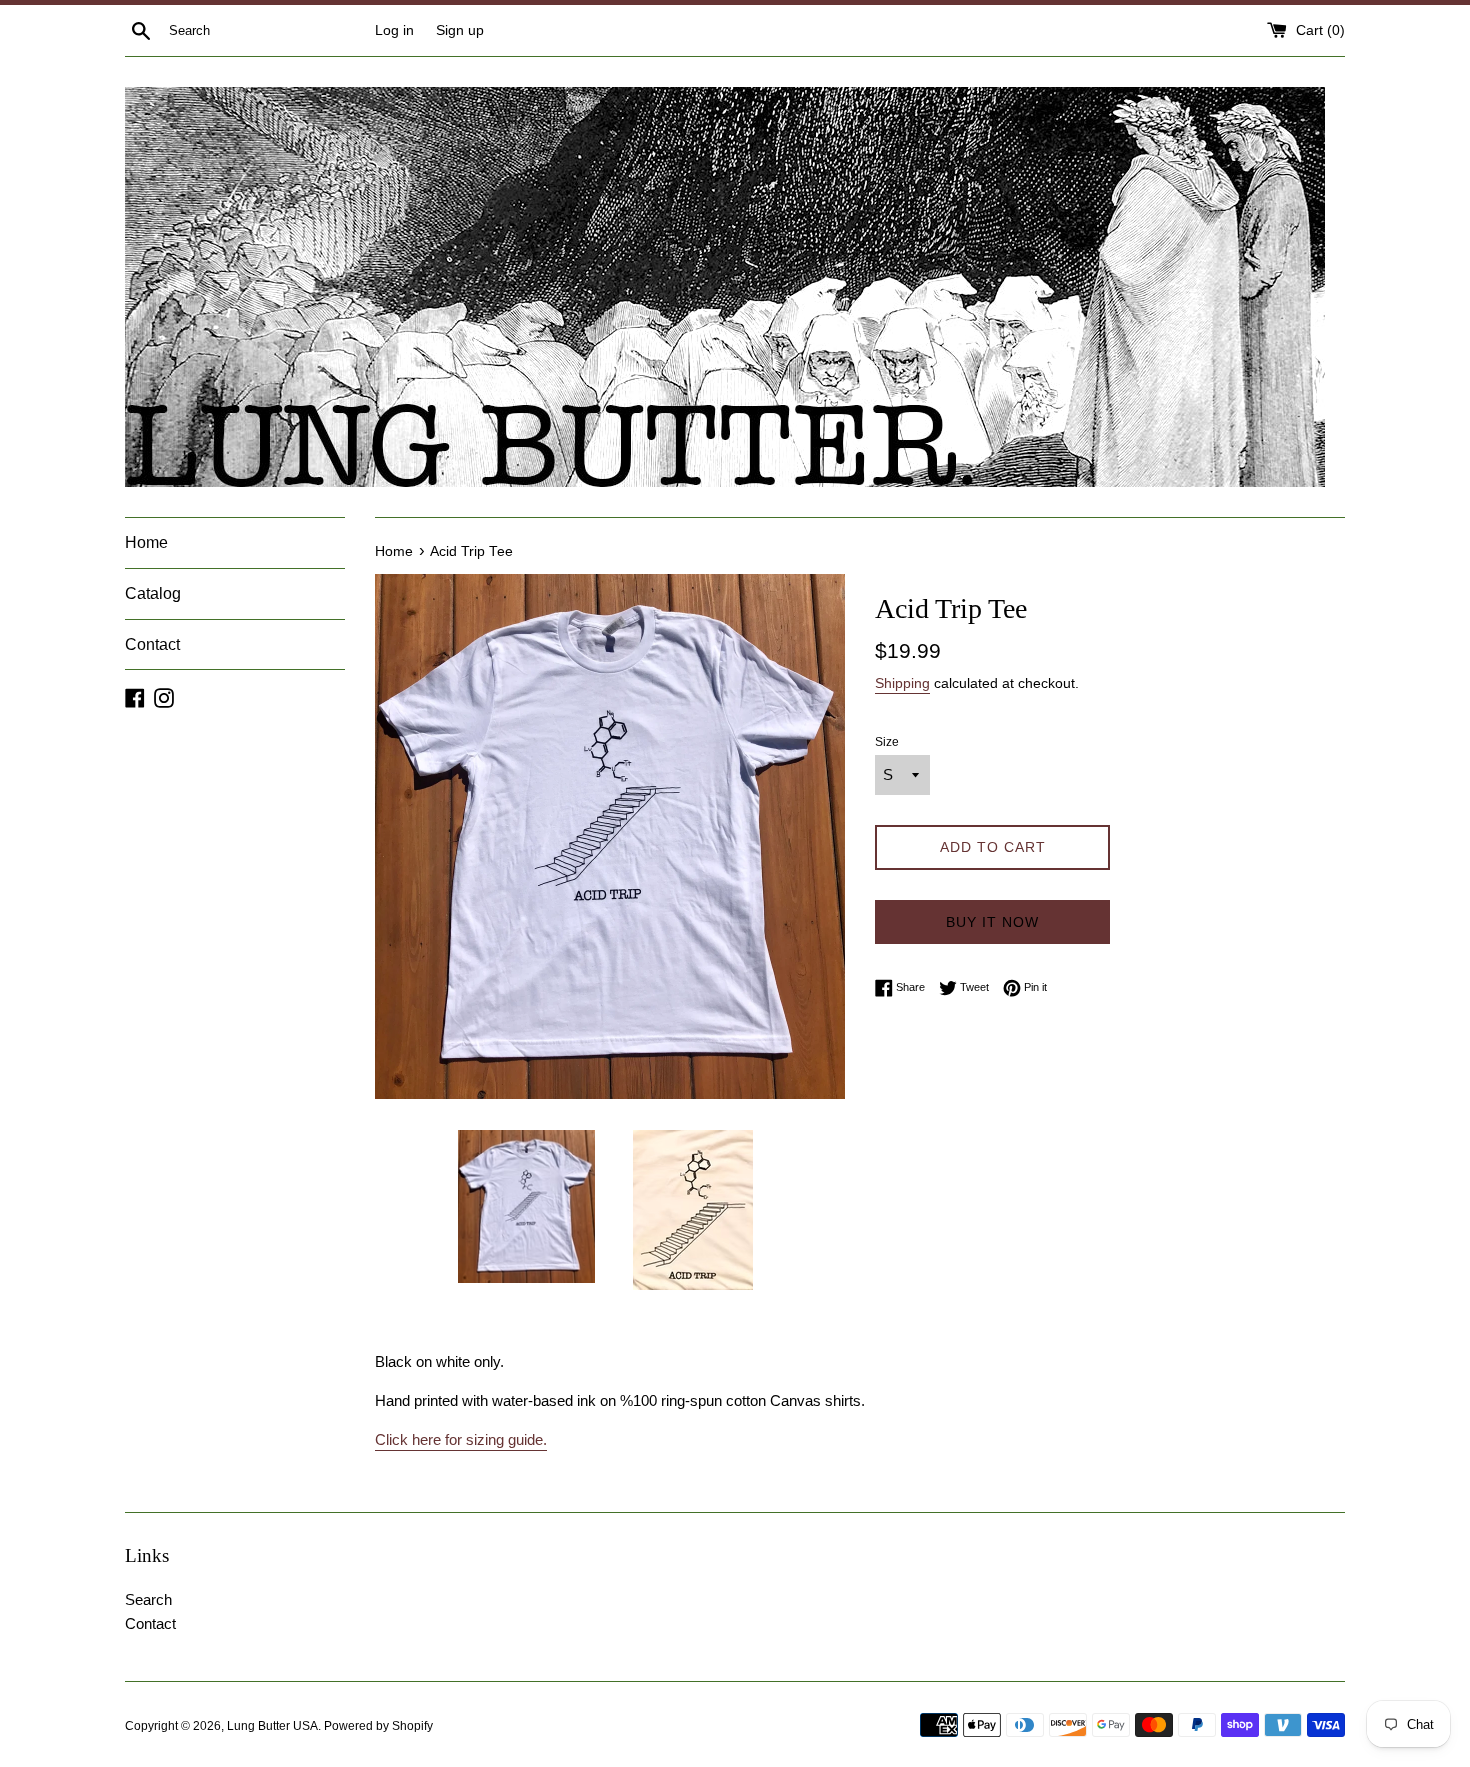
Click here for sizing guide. (461, 1439)
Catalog (153, 593)
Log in (394, 30)
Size (887, 742)
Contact (152, 644)
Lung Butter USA (272, 1726)
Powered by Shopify (378, 1726)
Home (146, 542)
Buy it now (992, 922)
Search (148, 1599)
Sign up (460, 30)
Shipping (902, 683)
